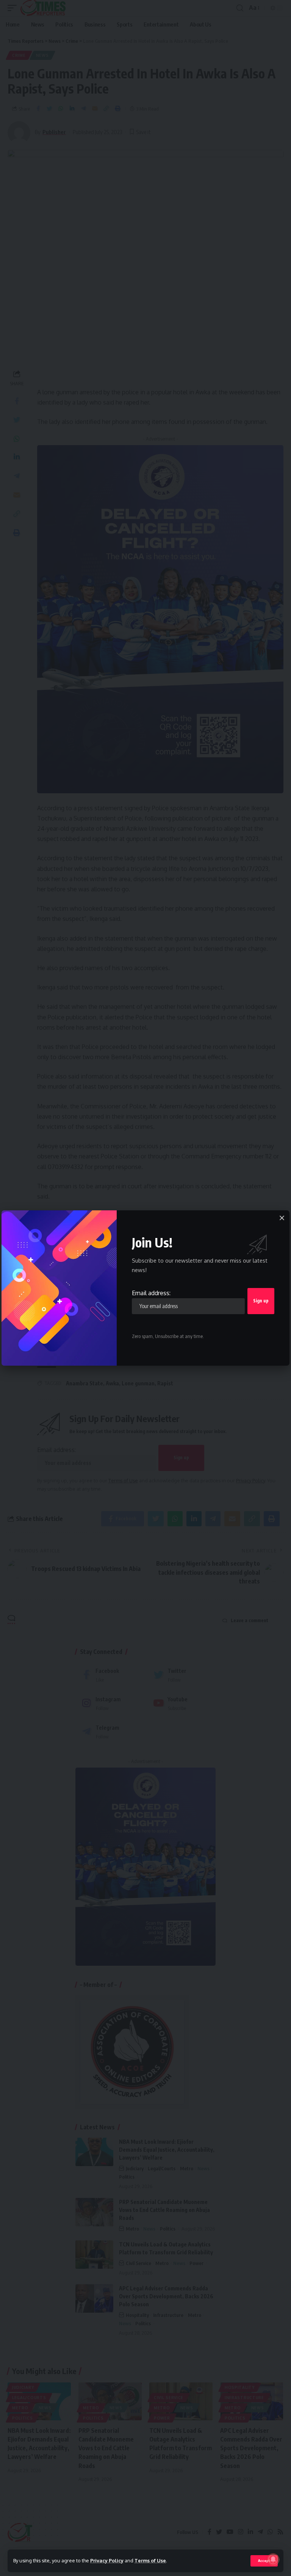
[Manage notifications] (273, 2559)
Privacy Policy (107, 2560)
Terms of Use (150, 2560)
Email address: (151, 1293)
